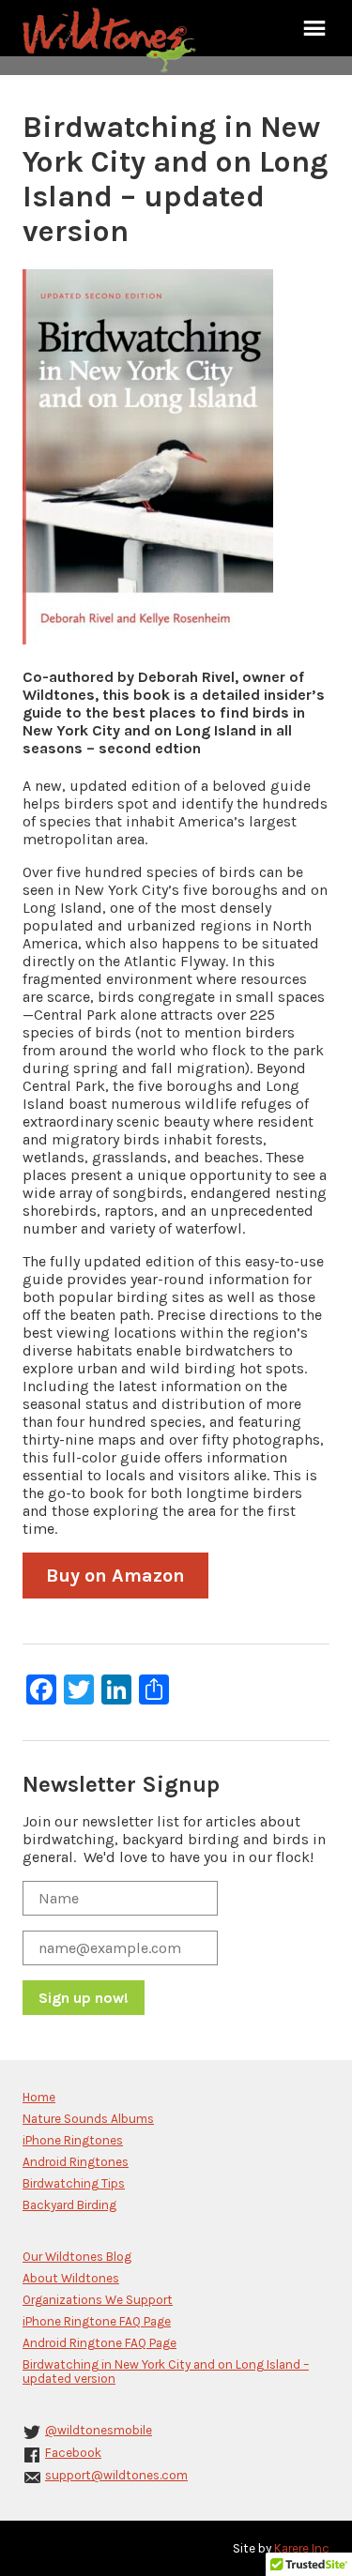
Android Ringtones (76, 2162)
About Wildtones (71, 2278)
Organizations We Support (98, 2300)
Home (39, 2097)
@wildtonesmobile (99, 2430)
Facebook (73, 2453)
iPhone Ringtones (73, 2140)
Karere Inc (302, 2548)
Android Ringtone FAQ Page (99, 2343)
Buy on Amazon (115, 1576)
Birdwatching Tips (74, 2183)
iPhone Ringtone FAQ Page (97, 2321)
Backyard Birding (69, 2205)
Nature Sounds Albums (88, 2119)
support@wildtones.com (116, 2475)
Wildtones (112, 40)
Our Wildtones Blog (77, 2257)
